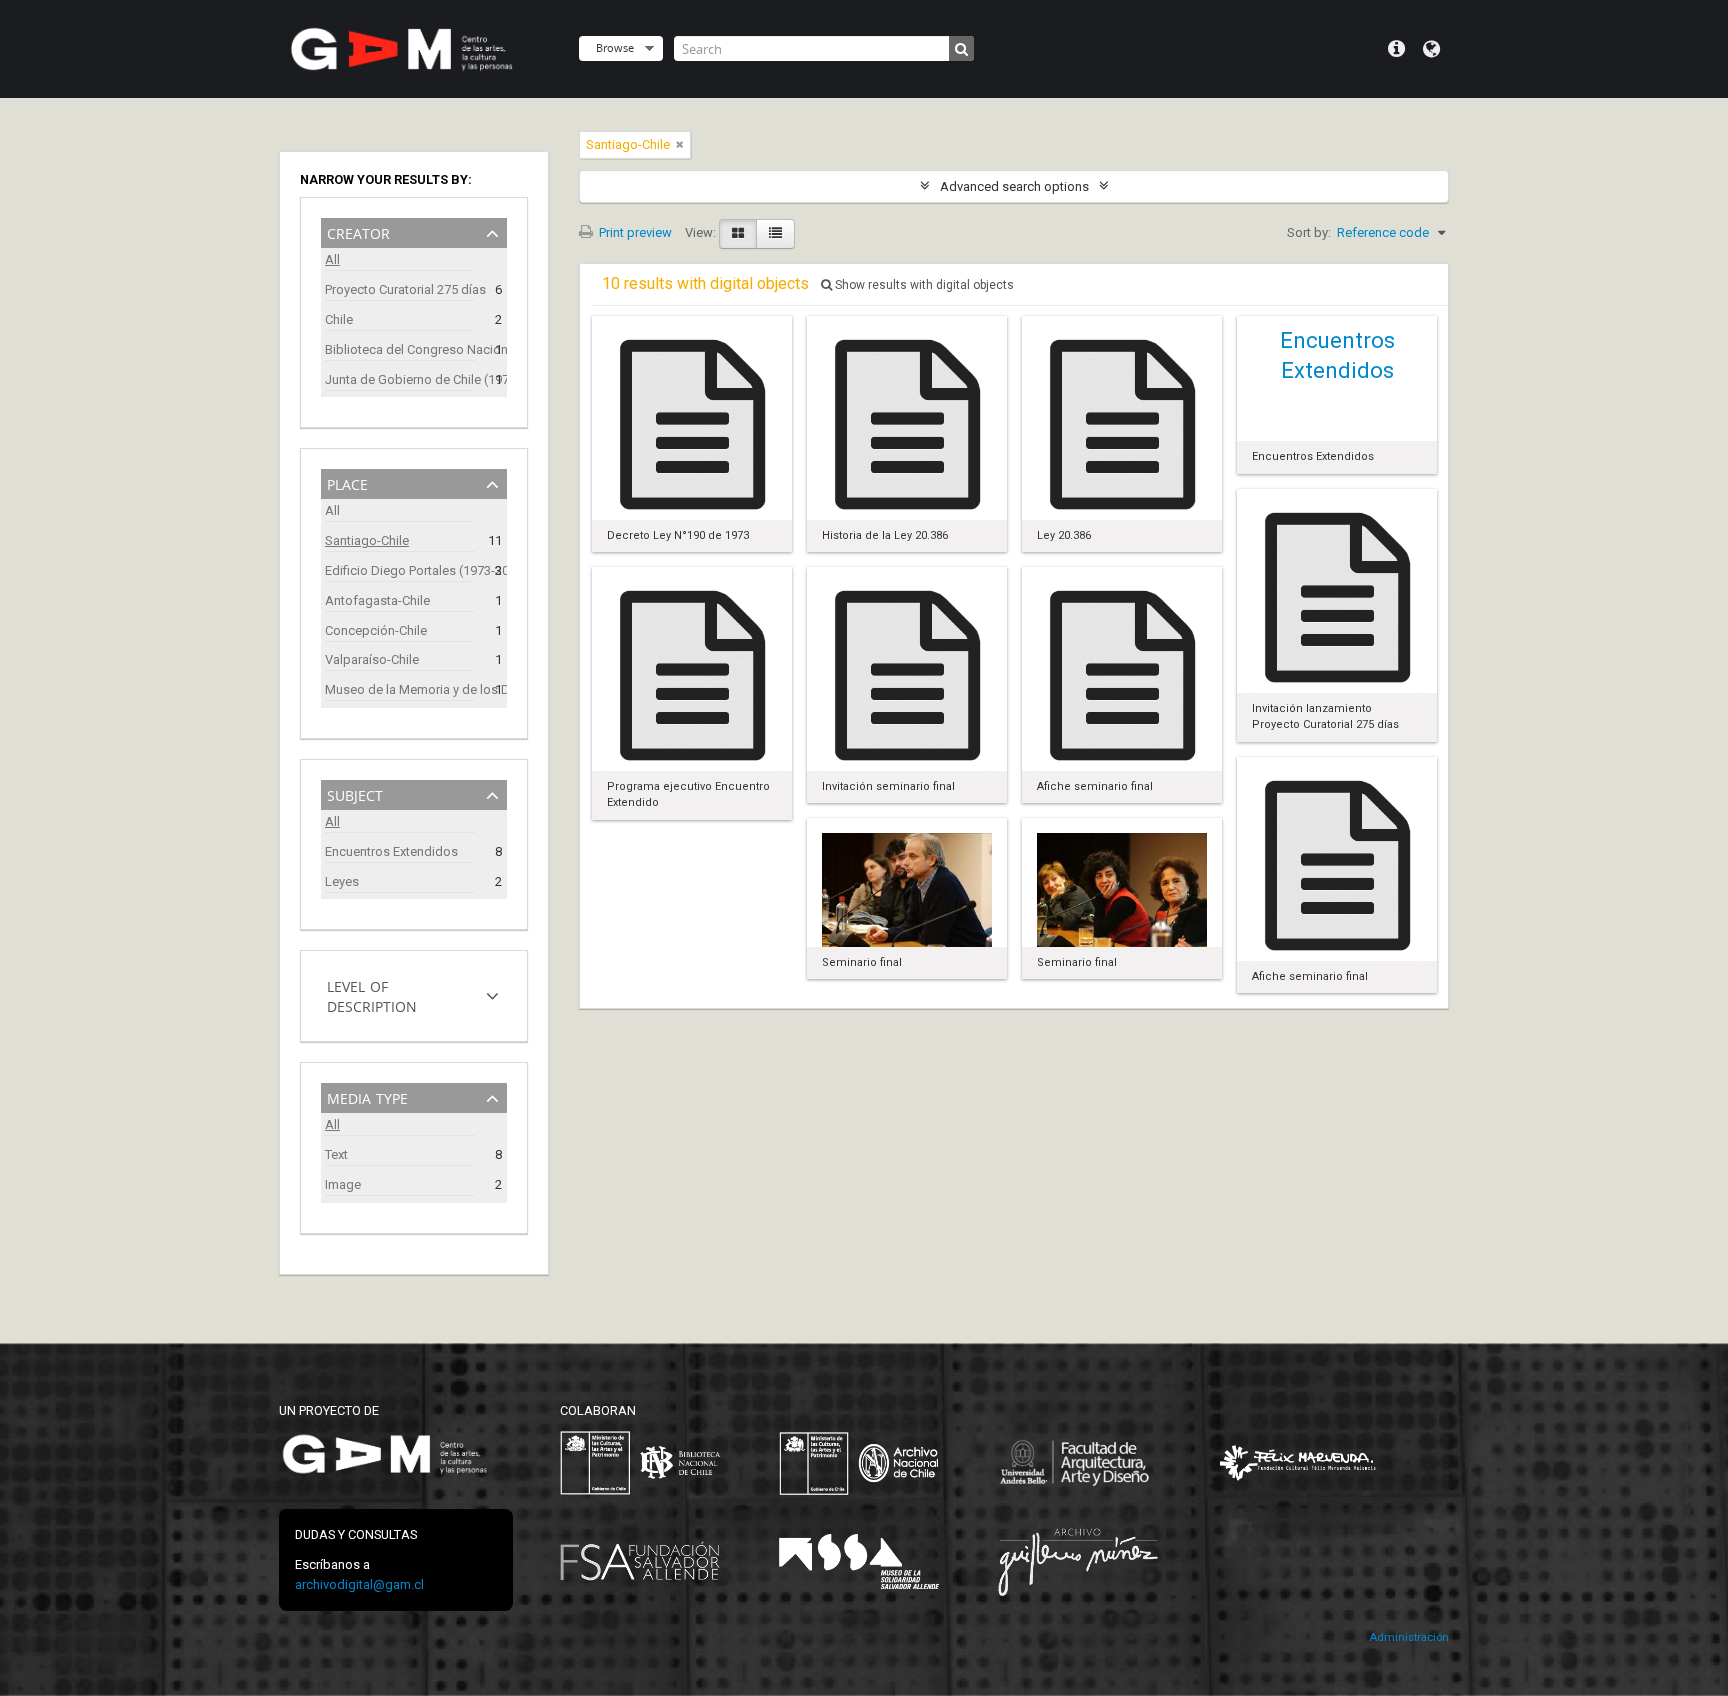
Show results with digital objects (923, 285)
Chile (339, 319)
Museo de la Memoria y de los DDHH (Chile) (400, 689)
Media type (367, 1096)
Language (1431, 49)
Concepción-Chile (376, 630)
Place (347, 482)
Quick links (1396, 49)
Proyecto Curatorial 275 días (400, 289)
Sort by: (1309, 232)
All (332, 259)
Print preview (634, 232)
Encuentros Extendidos (391, 851)
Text (336, 1154)
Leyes (342, 881)
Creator (358, 231)
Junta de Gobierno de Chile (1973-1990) (400, 379)
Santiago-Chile (367, 540)
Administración (1409, 1637)
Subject (355, 793)
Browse (615, 47)
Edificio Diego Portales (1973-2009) (400, 570)
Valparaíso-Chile (372, 659)
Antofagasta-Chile (377, 600)
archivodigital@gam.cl (359, 1584)
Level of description (372, 994)
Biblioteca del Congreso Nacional (400, 349)
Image (343, 1184)
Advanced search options (1014, 186)
